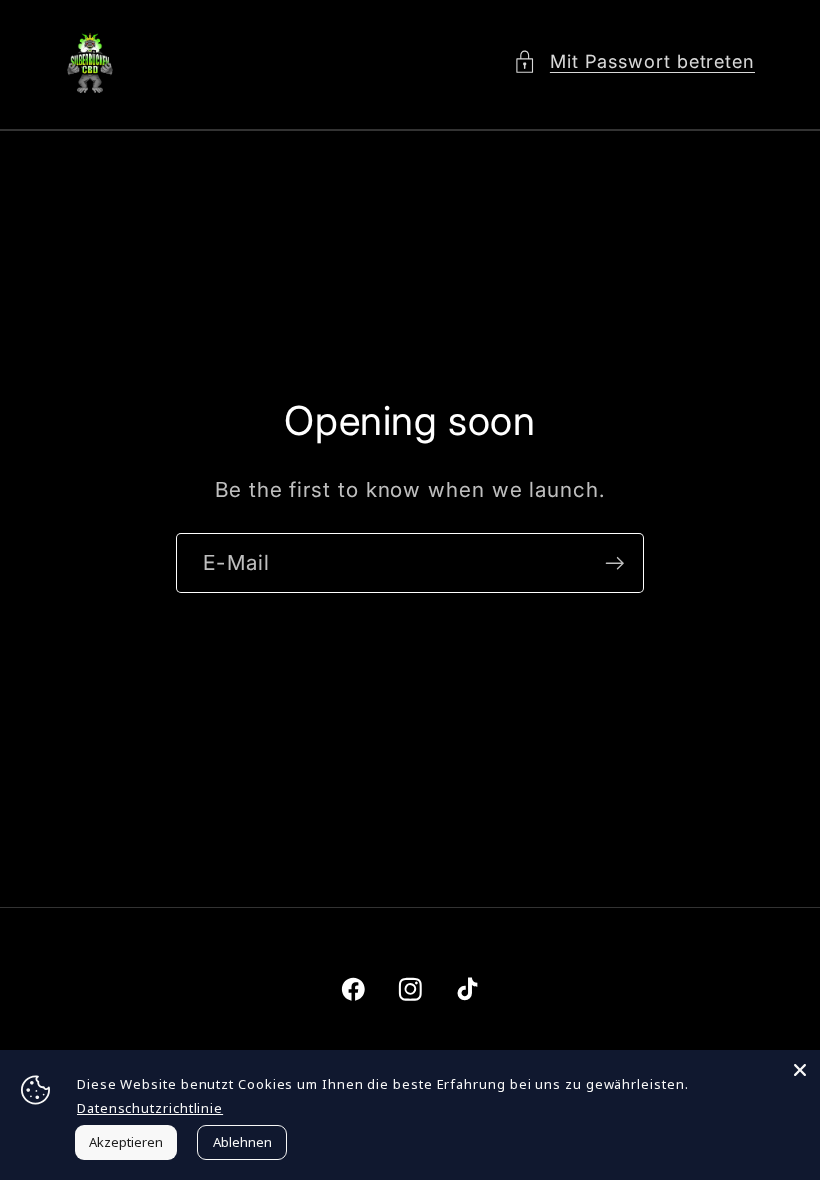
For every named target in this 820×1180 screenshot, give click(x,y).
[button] (634, 61)
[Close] (800, 1070)
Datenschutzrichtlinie (150, 1108)
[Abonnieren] (614, 563)
